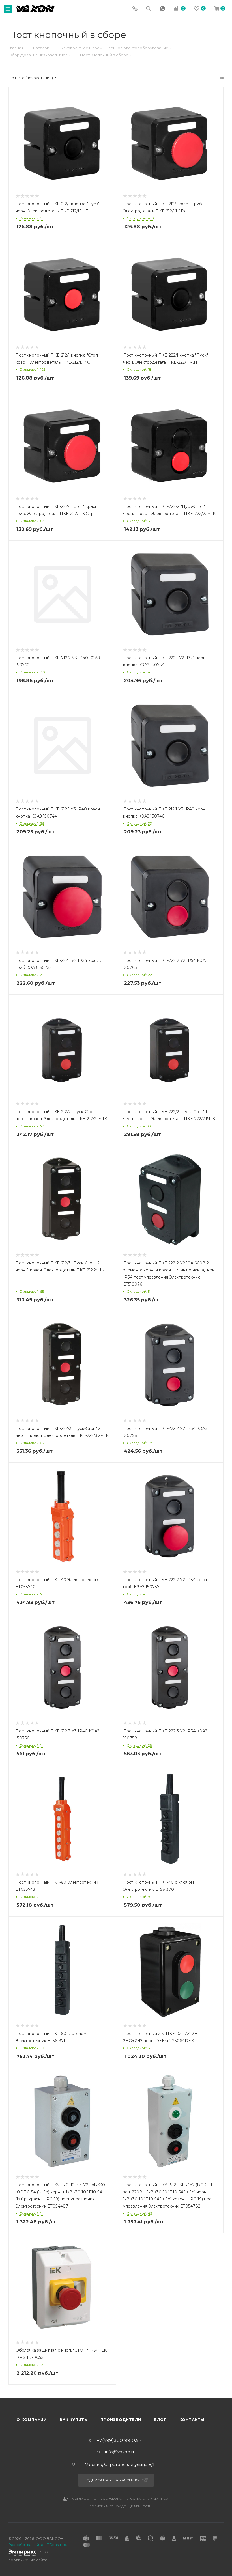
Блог (160, 2420)
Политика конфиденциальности (121, 2506)
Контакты (192, 2420)
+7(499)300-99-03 (117, 2441)
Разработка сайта (26, 2545)
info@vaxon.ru (120, 2452)
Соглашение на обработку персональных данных (121, 2499)
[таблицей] (222, 78)
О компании (32, 2420)
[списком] (213, 78)
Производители (121, 2420)
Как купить (74, 2420)
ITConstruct (57, 2545)
